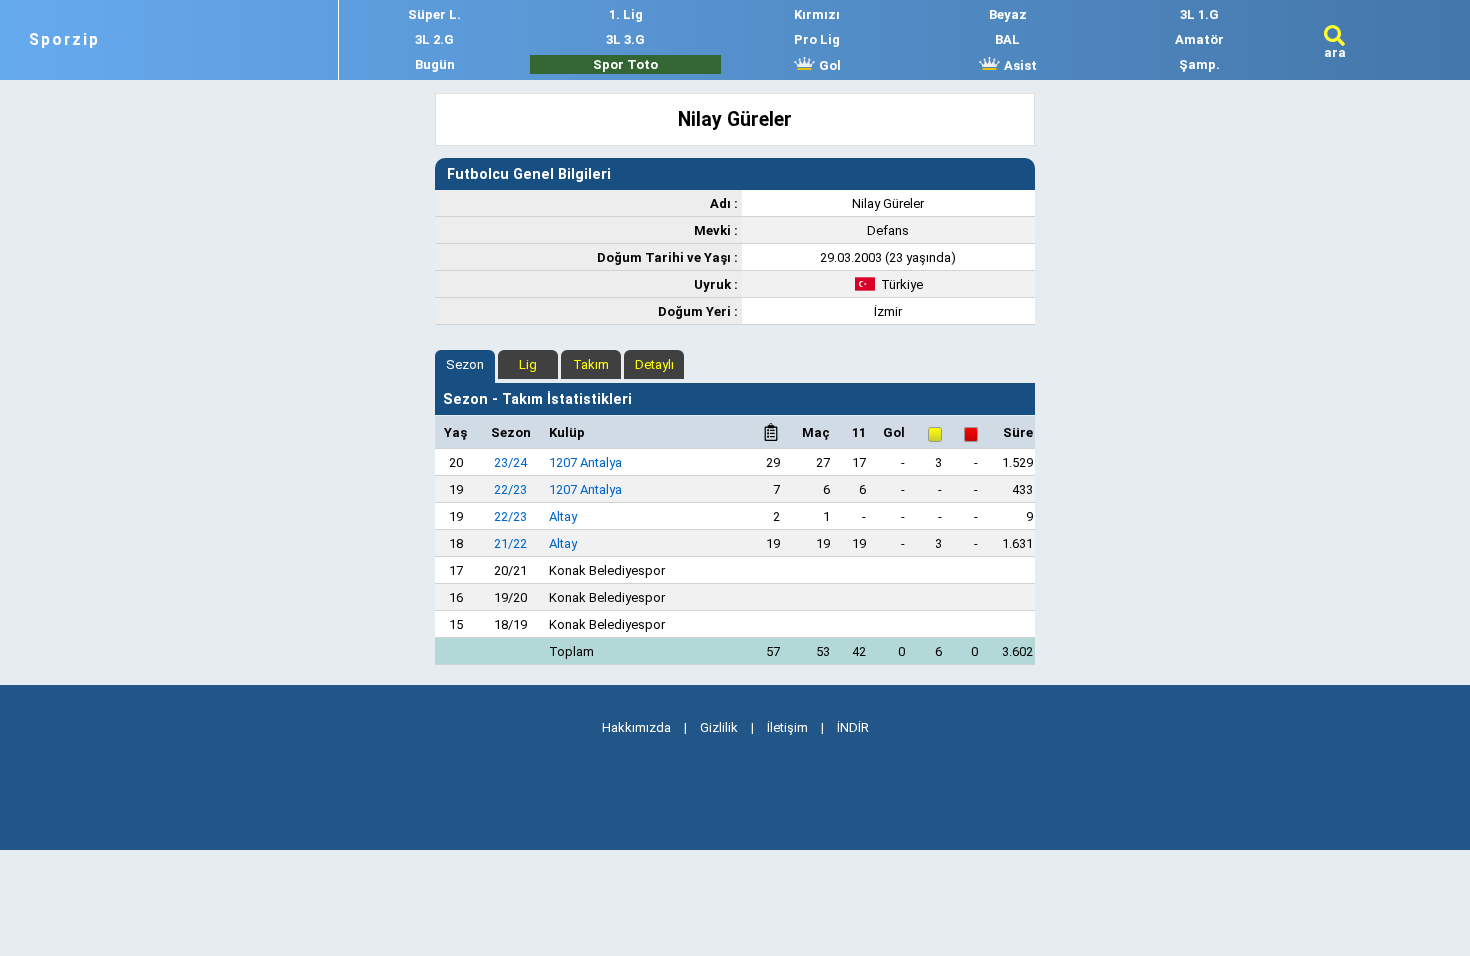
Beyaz (1008, 14)
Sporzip (64, 40)
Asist (1019, 65)
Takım (591, 364)
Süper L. (434, 14)
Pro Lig (817, 39)
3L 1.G (1199, 14)
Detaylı (654, 364)
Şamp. (1199, 64)
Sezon (465, 364)
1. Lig (626, 14)
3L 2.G (434, 39)
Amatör (1199, 39)
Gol (828, 65)
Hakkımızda (636, 727)
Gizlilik (719, 727)
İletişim (787, 727)
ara (1335, 52)
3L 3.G (625, 39)
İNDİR (853, 727)
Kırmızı (817, 14)
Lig (528, 364)
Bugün (435, 64)
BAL (1007, 39)
